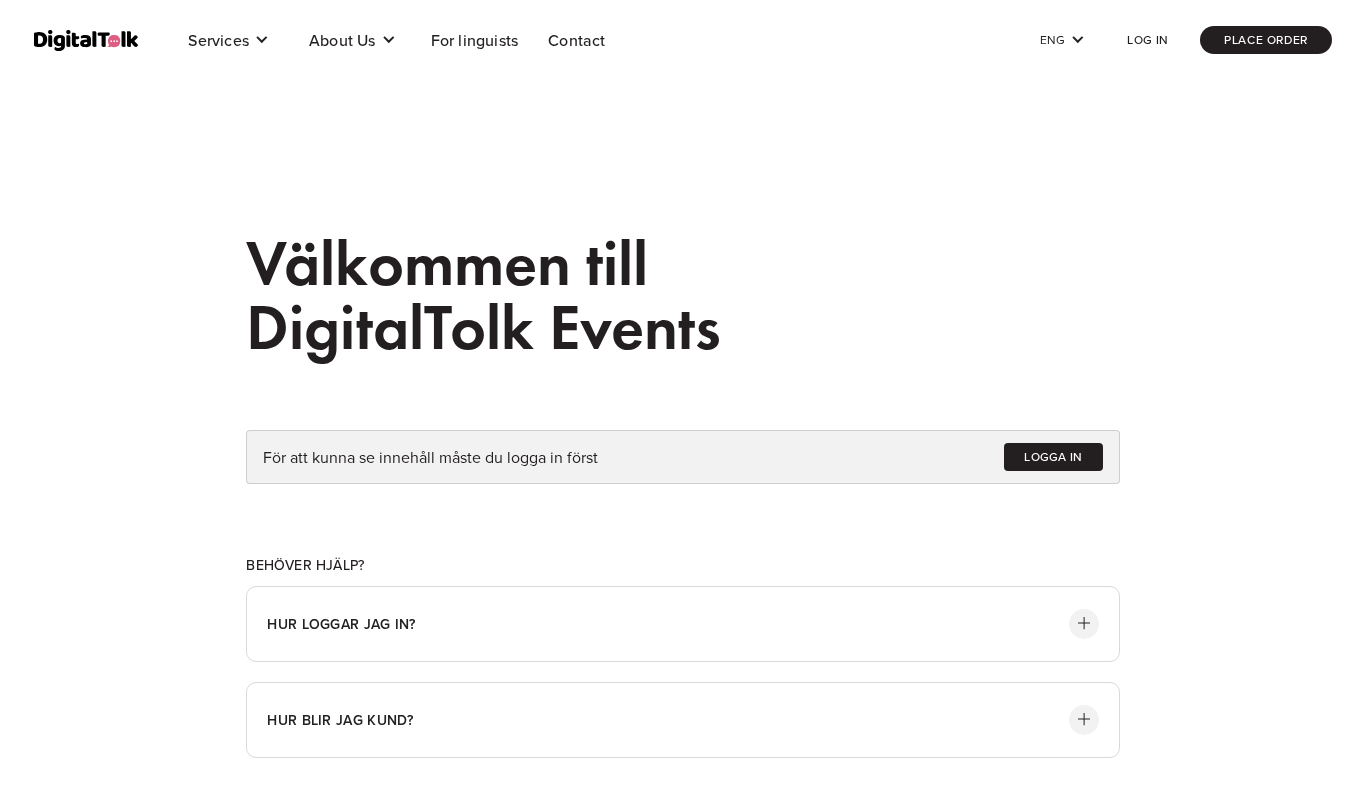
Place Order (1266, 39)
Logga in (1053, 456)
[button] (228, 40)
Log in (1147, 39)
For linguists (475, 40)
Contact (576, 40)
